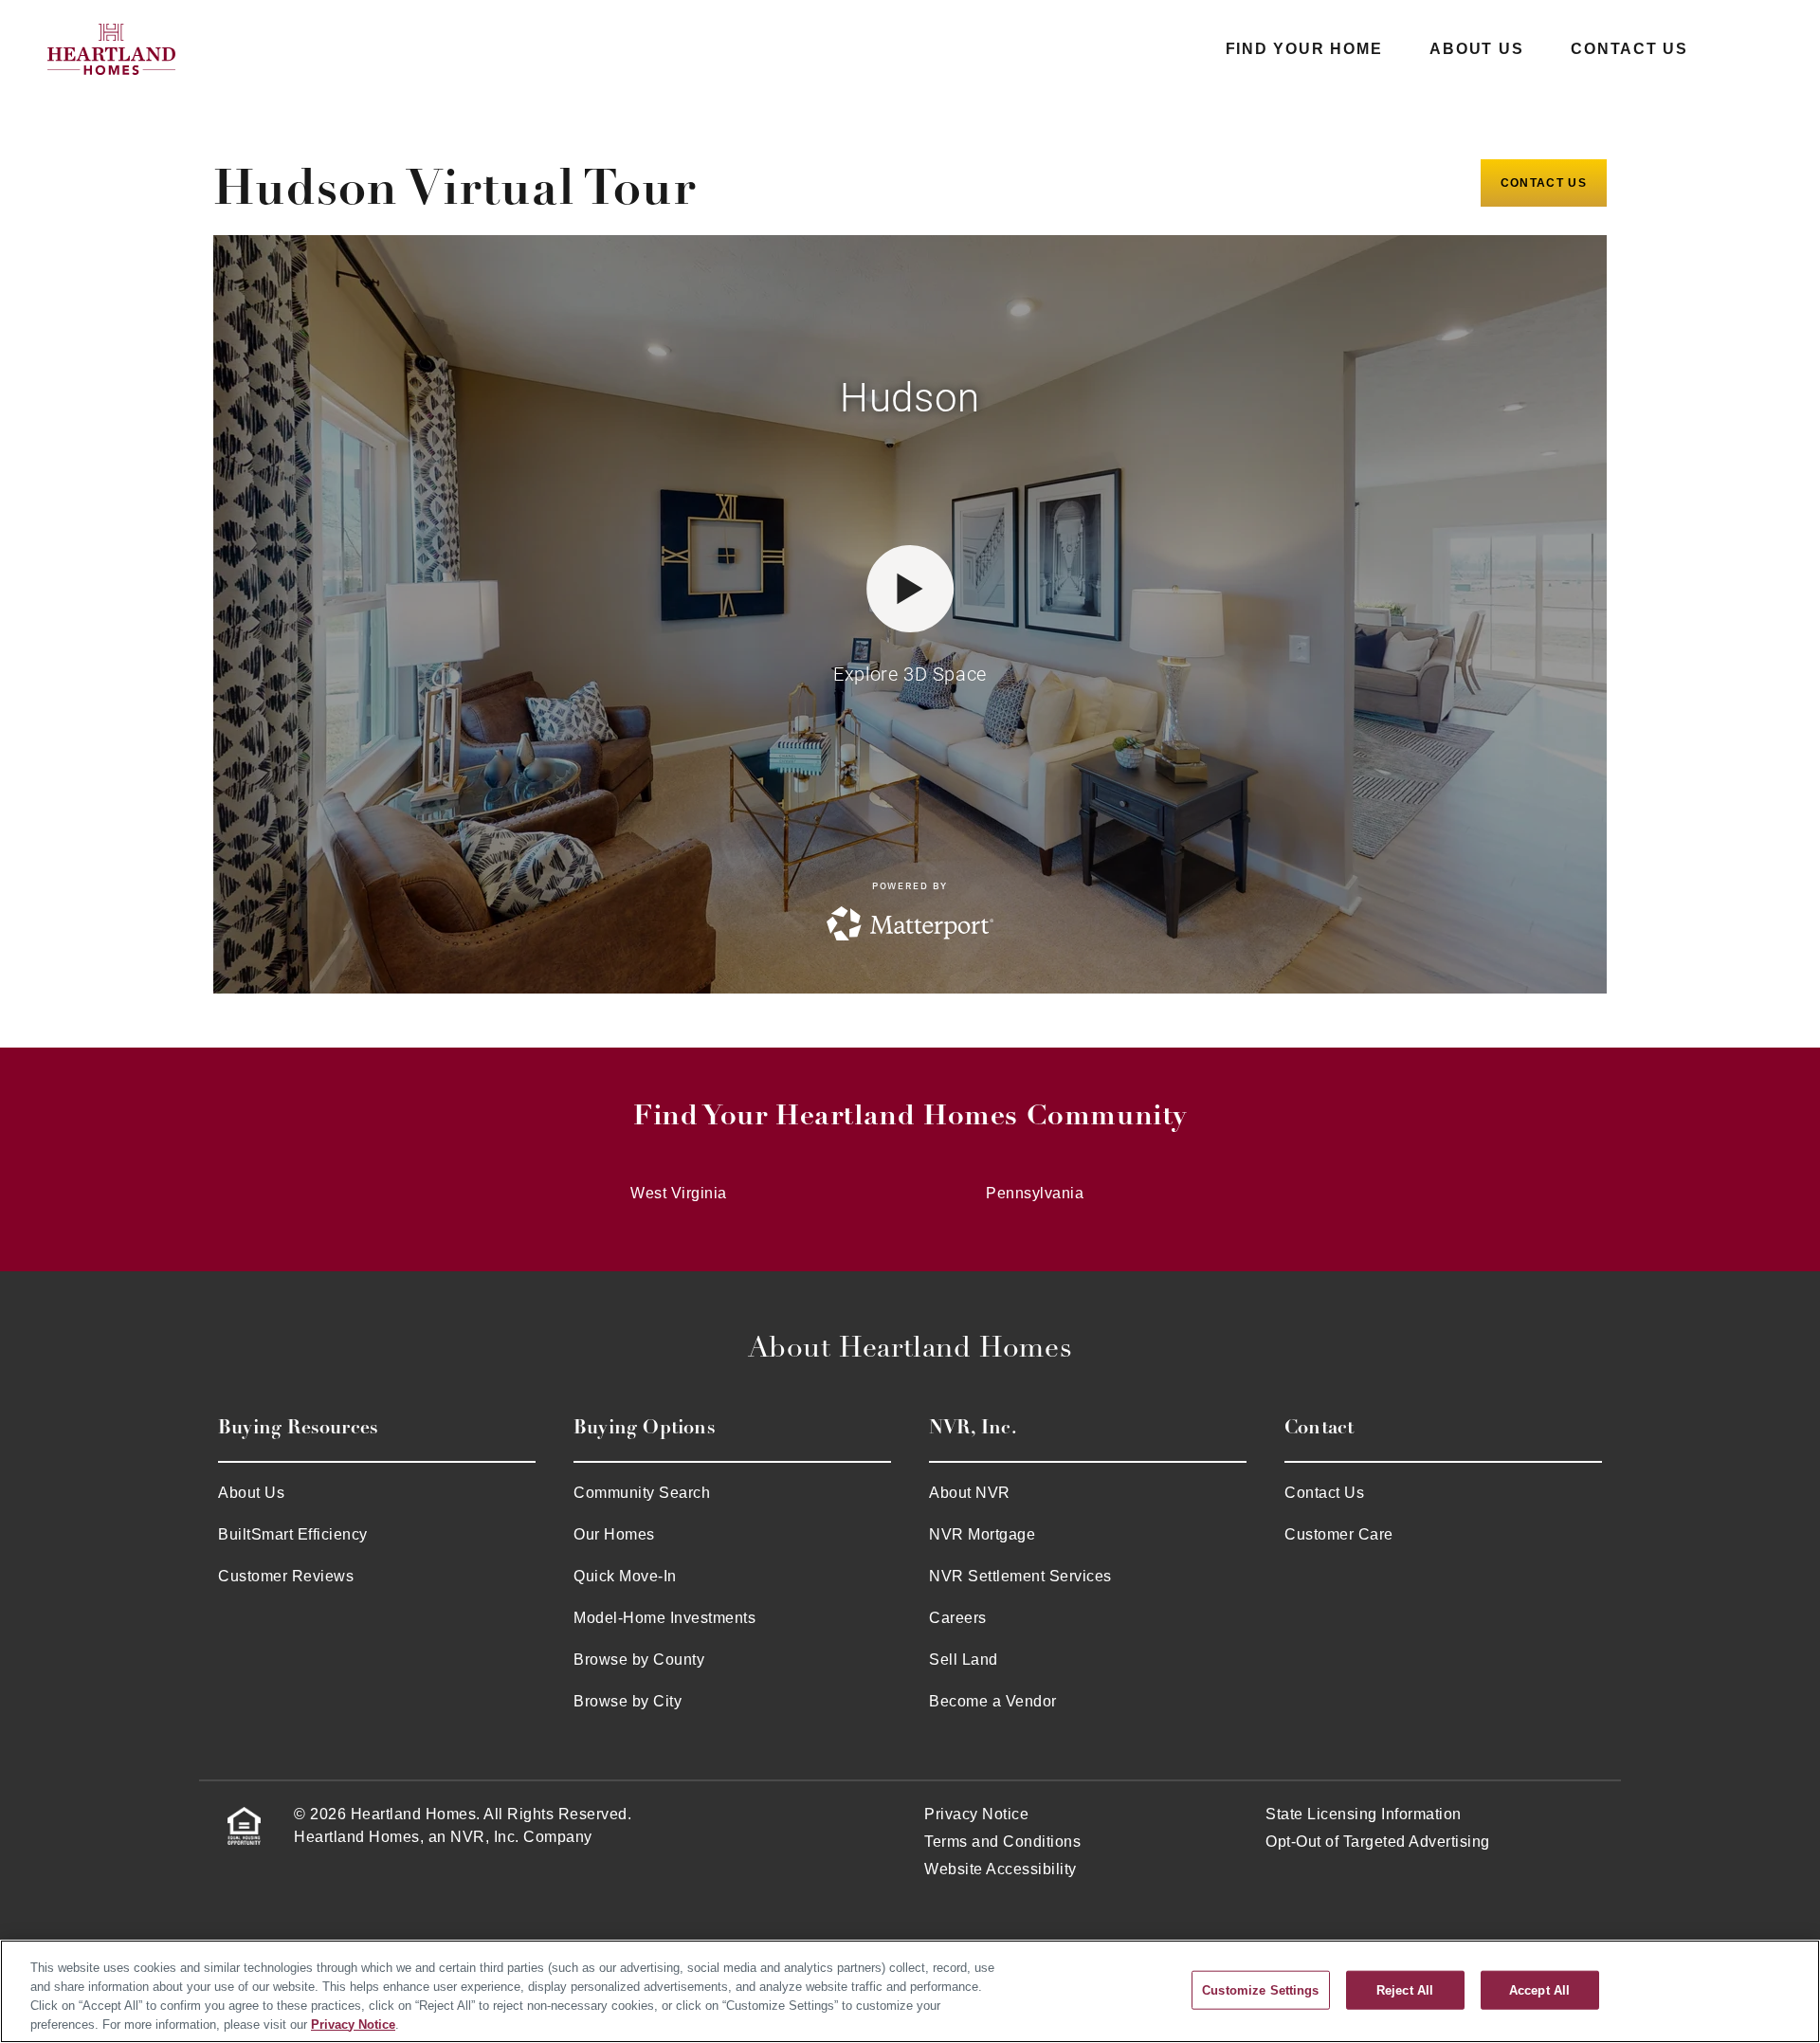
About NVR (970, 1493)
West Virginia (679, 1193)
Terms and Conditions (1002, 1842)
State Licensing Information (1364, 1814)
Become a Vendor (993, 1701)
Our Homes (614, 1534)
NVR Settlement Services (1020, 1576)
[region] (910, 1991)
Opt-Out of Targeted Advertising (1378, 1842)
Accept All (1539, 1989)
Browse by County (639, 1660)
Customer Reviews (286, 1576)
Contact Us (1629, 49)
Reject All (1405, 1989)
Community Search (642, 1493)
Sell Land (964, 1660)
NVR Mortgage (982, 1534)
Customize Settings (1260, 1989)
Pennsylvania (1035, 1193)
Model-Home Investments (664, 1618)
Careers (958, 1618)
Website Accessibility (1001, 1869)
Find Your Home (1304, 49)
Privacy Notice (976, 1814)
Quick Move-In (625, 1576)
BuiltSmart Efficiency (293, 1534)
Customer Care (1339, 1534)
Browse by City (628, 1701)
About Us (1476, 49)
